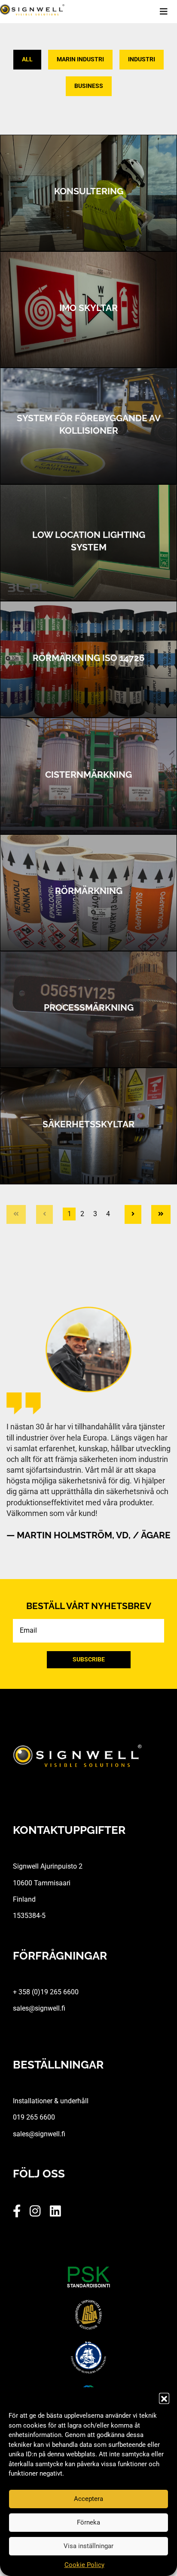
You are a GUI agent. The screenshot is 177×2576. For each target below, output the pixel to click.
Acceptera (88, 2499)
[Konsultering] (88, 193)
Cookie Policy (84, 2565)
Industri (142, 59)
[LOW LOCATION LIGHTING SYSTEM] (88, 543)
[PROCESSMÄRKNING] (88, 1009)
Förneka (88, 2522)
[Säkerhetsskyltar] (88, 1126)
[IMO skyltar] (88, 310)
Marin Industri (80, 59)
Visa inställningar (88, 2546)
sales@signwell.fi (39, 2008)
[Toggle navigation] (168, 12)
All (27, 59)
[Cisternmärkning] (88, 776)
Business (89, 86)
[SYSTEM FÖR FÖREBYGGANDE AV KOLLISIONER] (88, 426)
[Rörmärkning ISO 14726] (88, 659)
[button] (164, 2398)
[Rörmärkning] (88, 893)
